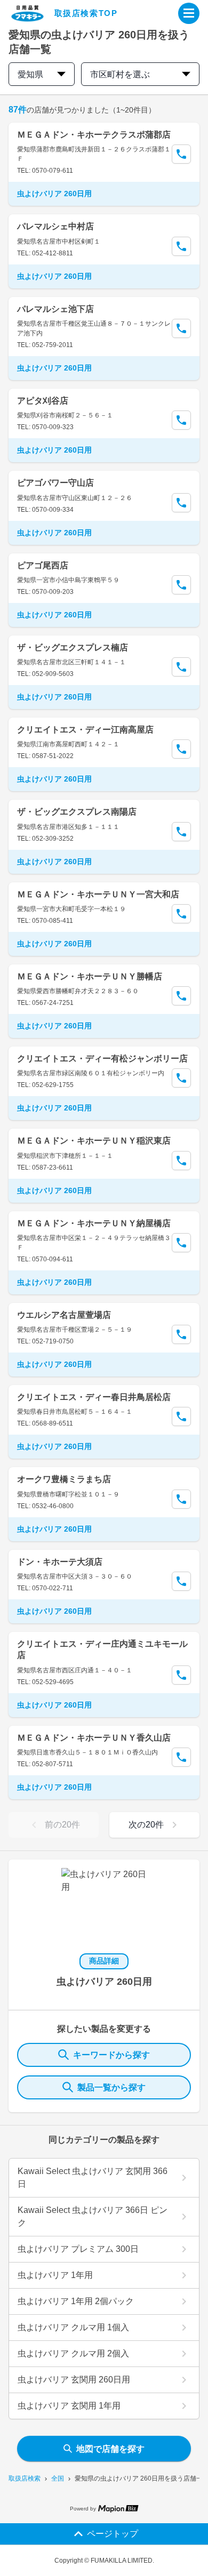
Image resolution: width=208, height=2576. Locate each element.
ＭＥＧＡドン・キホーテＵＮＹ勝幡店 (90, 976)
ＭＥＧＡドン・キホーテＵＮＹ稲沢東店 (94, 1141)
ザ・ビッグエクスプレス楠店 (73, 647)
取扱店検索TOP (86, 13)
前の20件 (62, 1825)
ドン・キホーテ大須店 (60, 1562)
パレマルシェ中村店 (55, 226)
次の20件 (146, 1825)
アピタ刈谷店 (43, 401)
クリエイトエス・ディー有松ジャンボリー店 (102, 1058)
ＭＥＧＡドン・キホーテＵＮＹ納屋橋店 (94, 1223)
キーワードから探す (111, 2055)
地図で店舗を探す (110, 2449)
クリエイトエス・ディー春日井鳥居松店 (94, 1397)
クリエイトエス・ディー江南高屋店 (85, 730)
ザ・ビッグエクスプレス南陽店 (77, 812)
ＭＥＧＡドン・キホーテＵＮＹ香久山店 (94, 1738)
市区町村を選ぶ (120, 74)
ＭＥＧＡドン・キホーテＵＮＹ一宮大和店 (98, 894)
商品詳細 (104, 1961)
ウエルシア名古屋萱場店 (64, 1315)
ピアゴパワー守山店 (55, 483)
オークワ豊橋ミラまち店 (64, 1479)
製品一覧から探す (111, 2087)
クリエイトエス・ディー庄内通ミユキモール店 (102, 1649)
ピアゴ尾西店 (43, 565)
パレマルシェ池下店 (55, 309)
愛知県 (30, 74)
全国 (58, 2478)
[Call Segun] (181, 154)
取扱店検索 (25, 2478)
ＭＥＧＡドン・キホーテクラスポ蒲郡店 (94, 135)
